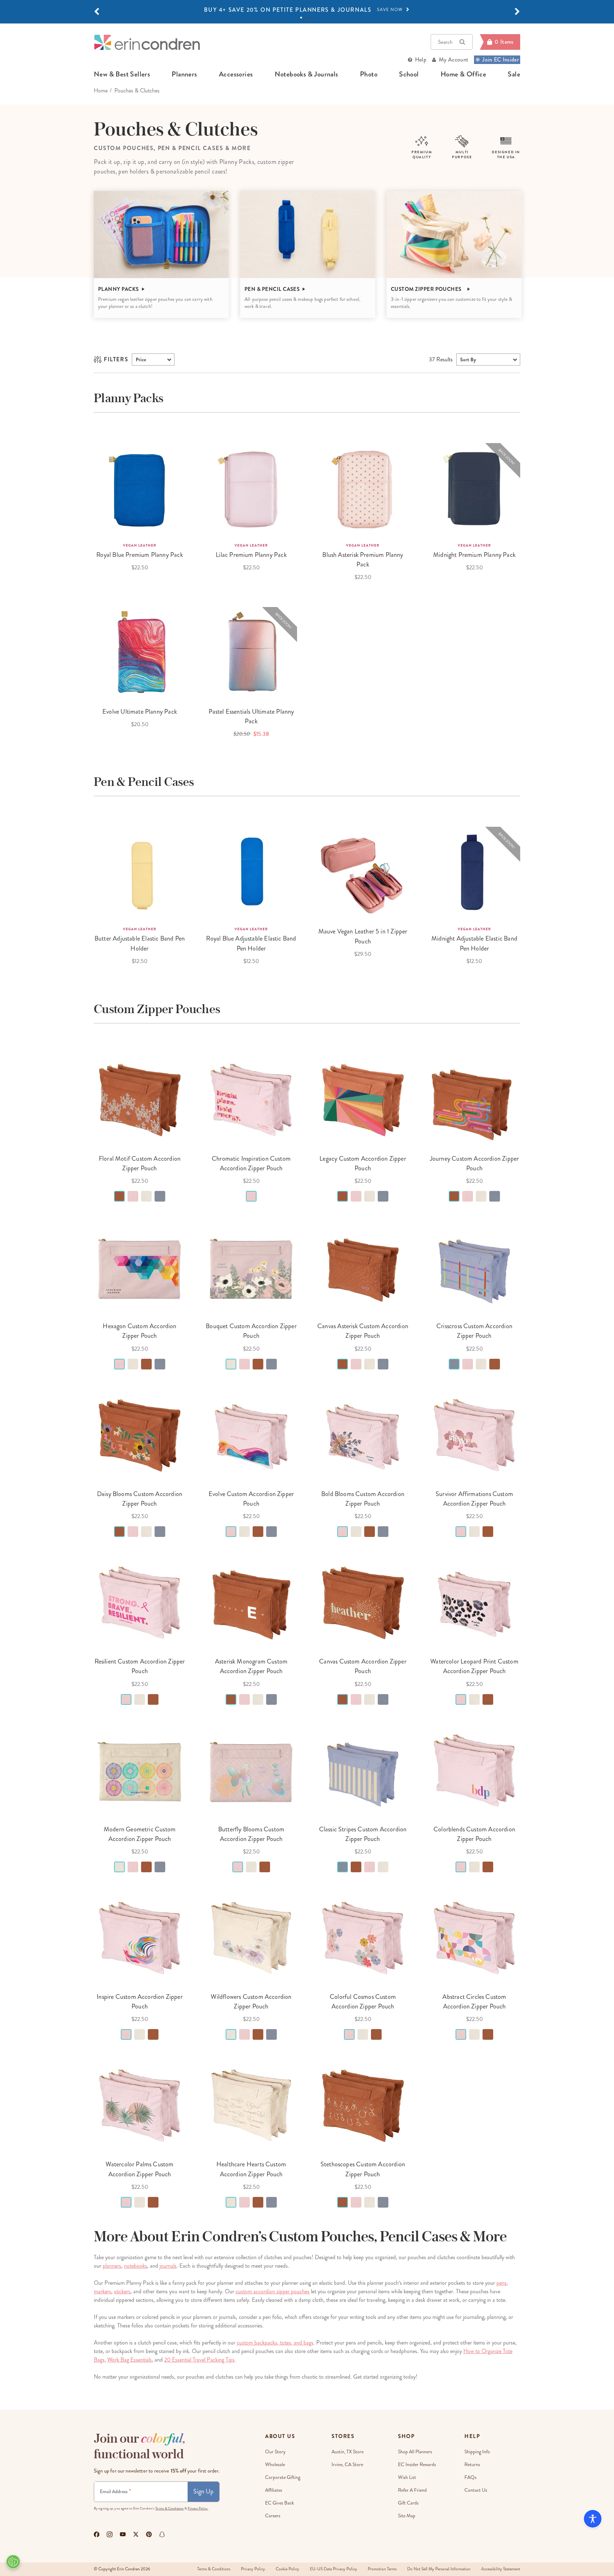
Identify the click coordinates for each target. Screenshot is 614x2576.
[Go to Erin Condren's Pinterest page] (149, 2534)
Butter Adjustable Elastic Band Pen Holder (140, 943)
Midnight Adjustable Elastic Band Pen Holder (474, 943)
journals (168, 2266)
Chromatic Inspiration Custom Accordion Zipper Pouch (251, 1163)
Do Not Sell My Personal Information (439, 2569)
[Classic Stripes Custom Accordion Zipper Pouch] (363, 1771)
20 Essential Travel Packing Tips (199, 2360)
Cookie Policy (287, 2569)
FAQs (470, 2477)
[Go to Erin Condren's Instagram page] (110, 2534)
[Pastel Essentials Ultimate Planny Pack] (251, 653)
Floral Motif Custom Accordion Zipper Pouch (140, 1163)
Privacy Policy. (198, 2508)
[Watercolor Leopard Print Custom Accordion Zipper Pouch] (474, 1603)
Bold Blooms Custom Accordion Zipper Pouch (363, 1499)
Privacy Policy (253, 2569)
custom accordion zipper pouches (273, 2291)
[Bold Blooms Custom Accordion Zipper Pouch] (363, 1435)
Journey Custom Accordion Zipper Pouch (475, 1163)
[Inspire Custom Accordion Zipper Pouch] (140, 1938)
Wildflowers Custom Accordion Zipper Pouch (251, 2002)
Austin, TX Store (348, 2452)
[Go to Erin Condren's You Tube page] (123, 2534)
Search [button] (445, 42)
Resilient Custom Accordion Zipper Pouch (140, 1666)
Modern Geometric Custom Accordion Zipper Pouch (140, 1834)
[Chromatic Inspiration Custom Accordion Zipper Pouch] (251, 1100)
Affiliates (274, 2490)
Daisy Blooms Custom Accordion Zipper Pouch (140, 1499)
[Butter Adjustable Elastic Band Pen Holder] (140, 873)
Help (421, 60)
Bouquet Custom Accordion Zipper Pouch (251, 1331)
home (101, 91)
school (409, 74)
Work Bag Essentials (130, 2360)
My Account (454, 60)
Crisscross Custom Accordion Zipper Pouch (474, 1331)
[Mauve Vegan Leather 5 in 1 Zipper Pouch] (363, 873)
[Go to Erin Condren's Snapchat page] (162, 2534)
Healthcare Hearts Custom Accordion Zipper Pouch (251, 2169)
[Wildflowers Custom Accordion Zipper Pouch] (251, 1938)
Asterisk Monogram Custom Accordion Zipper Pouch (251, 1666)
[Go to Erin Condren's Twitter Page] (136, 2534)
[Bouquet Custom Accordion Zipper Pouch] (251, 1267)
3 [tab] (309, 18)
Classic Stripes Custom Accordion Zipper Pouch (363, 1834)
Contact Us (476, 2490)
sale (514, 74)
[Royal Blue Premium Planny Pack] (140, 489)
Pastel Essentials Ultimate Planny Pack (251, 716)
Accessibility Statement (501, 2569)
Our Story (275, 2452)
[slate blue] (160, 1196)
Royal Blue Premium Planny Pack (139, 555)
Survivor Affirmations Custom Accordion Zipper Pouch (474, 1499)
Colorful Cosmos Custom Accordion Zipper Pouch (363, 2002)
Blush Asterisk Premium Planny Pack (363, 560)
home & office (463, 74)
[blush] (133, 1196)
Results (441, 359)
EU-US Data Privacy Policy (333, 2569)
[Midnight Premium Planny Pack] (474, 489)
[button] (97, 12)
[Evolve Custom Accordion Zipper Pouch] (251, 1435)
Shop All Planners (415, 2452)
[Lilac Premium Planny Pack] (251, 489)
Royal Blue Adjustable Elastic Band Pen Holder (251, 943)
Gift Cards (408, 2503)
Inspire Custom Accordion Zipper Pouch (140, 2002)
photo (369, 74)
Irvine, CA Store (347, 2465)
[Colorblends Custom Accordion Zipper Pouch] (474, 1771)
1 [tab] (301, 18)
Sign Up (203, 2491)
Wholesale (275, 2465)
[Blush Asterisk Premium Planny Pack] (363, 489)
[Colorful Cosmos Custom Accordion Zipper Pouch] (363, 1938)
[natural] (146, 1196)
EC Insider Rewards (417, 2465)
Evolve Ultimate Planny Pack (140, 712)
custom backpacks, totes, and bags (275, 2343)
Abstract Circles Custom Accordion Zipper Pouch (474, 2002)
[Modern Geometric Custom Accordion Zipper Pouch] (140, 1771)
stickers (122, 2291)
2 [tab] (305, 18)
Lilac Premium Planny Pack (251, 555)
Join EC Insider (500, 60)
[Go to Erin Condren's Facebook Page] (97, 2534)
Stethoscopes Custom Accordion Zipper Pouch (363, 2169)
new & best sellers (122, 74)
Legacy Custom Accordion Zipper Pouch (363, 1163)
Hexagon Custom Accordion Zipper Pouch (139, 1331)
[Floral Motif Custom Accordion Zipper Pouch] (140, 1100)
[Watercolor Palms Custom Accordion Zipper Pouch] (140, 2106)
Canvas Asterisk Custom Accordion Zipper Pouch (363, 1331)
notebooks (136, 2266)
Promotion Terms (382, 2569)
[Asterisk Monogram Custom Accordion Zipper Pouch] (251, 1603)
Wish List (407, 2477)
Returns (472, 2465)
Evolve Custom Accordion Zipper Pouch (251, 1499)
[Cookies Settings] (13, 2562)
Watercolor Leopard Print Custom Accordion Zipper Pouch (474, 1666)
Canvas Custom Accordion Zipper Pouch (363, 1666)
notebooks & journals (306, 74)
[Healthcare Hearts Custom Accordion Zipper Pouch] (251, 2106)
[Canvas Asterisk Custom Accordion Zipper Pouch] (363, 1267)
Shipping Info (477, 2452)
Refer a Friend (412, 2490)
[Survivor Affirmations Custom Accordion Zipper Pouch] (474, 1435)
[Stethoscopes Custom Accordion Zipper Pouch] (363, 2106)
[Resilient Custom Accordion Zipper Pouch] (140, 1603)
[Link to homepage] (147, 42)
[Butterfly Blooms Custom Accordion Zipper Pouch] (251, 1771)
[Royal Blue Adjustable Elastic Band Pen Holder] (251, 873)
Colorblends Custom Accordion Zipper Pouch (474, 1834)
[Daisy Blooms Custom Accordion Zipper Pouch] (140, 1435)
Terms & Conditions (169, 2508)
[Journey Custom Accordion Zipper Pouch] (474, 1100)
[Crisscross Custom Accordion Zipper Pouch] (474, 1267)
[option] (307, 10)
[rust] (119, 1196)
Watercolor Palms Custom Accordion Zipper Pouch (139, 2169)
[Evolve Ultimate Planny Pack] (140, 653)
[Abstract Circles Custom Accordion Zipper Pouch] (474, 1938)
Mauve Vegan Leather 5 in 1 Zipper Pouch (363, 936)
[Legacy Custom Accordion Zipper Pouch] (363, 1100)
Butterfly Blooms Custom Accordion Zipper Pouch (251, 1834)
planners (184, 74)
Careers (273, 2516)
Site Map (407, 2516)
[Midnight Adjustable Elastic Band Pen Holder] (474, 873)
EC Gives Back (279, 2503)
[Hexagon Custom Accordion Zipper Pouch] (140, 1267)
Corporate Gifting (283, 2477)
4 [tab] (313, 18)
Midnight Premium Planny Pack (474, 555)
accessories (236, 74)
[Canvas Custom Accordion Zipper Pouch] (363, 1603)
